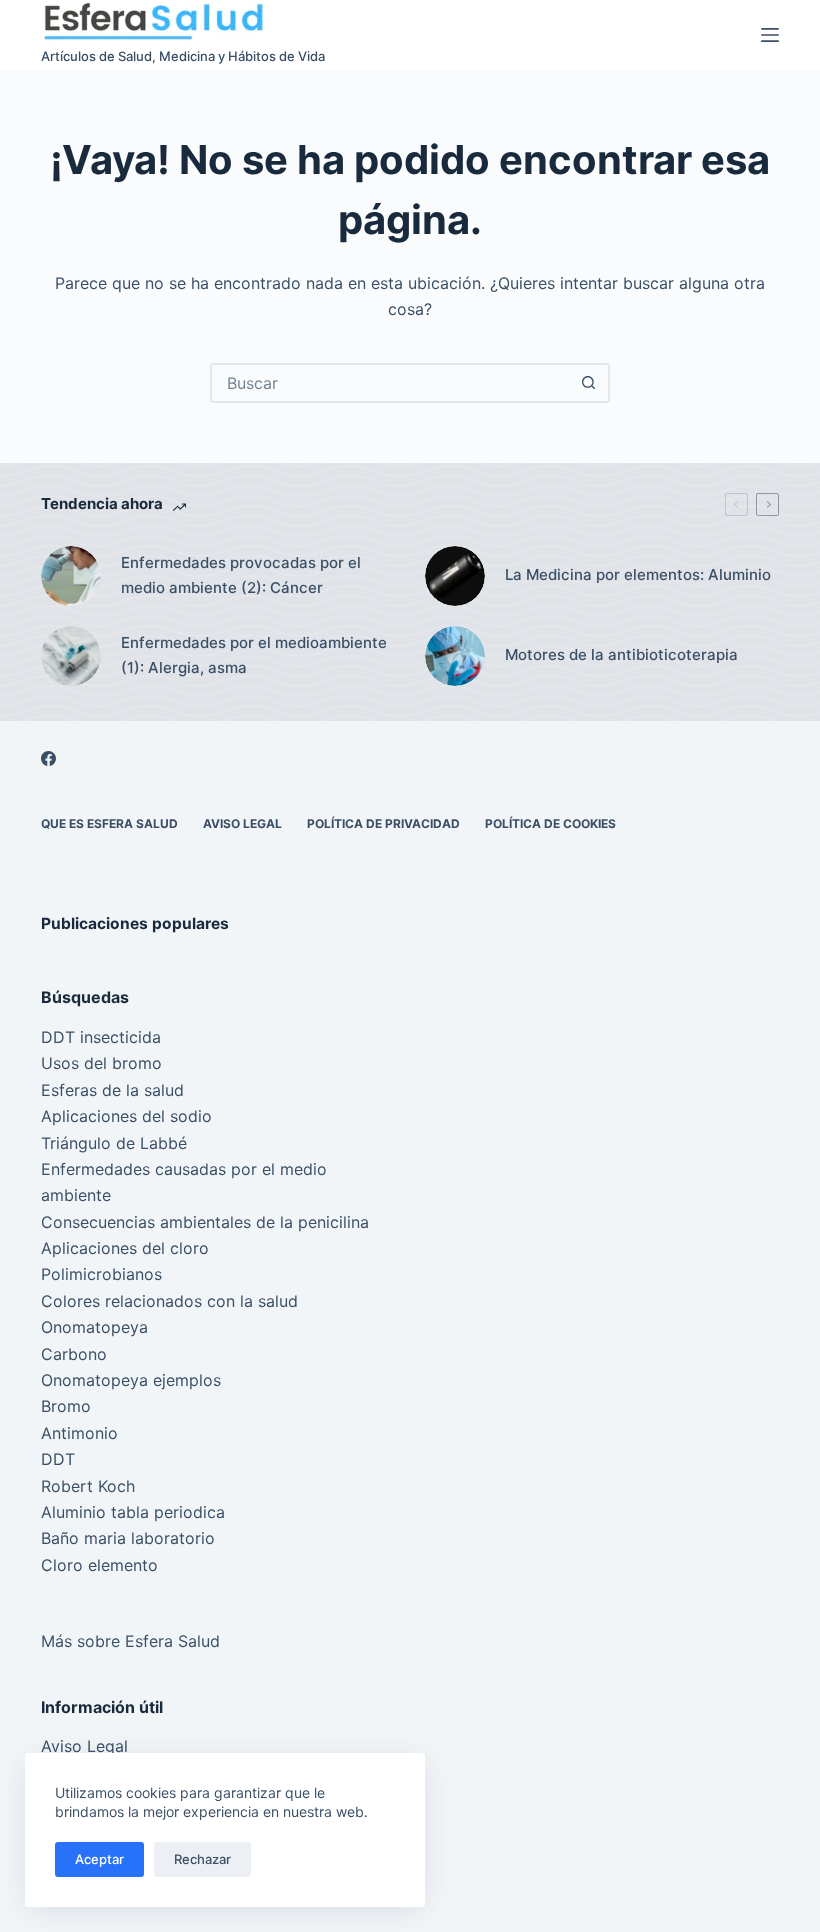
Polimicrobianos (101, 1274)
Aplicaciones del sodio (126, 1116)
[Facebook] (48, 758)
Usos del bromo (101, 1063)
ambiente (76, 1195)
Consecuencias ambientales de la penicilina (205, 1222)
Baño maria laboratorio (128, 1538)
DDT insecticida (101, 1037)
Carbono (74, 1354)
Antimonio (79, 1433)
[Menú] (770, 35)
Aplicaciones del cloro (125, 1248)
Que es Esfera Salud (109, 823)
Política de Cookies (550, 823)
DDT (58, 1459)
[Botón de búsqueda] (588, 383)
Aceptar (99, 1859)
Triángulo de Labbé (114, 1143)
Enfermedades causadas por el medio (184, 1169)
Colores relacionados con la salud (169, 1301)
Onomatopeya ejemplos (131, 1380)
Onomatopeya (94, 1327)
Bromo (66, 1406)
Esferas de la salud (112, 1090)
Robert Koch (88, 1486)
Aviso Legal (242, 823)
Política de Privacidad (383, 823)
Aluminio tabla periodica (133, 1512)
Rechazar (202, 1859)
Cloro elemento (99, 1565)
